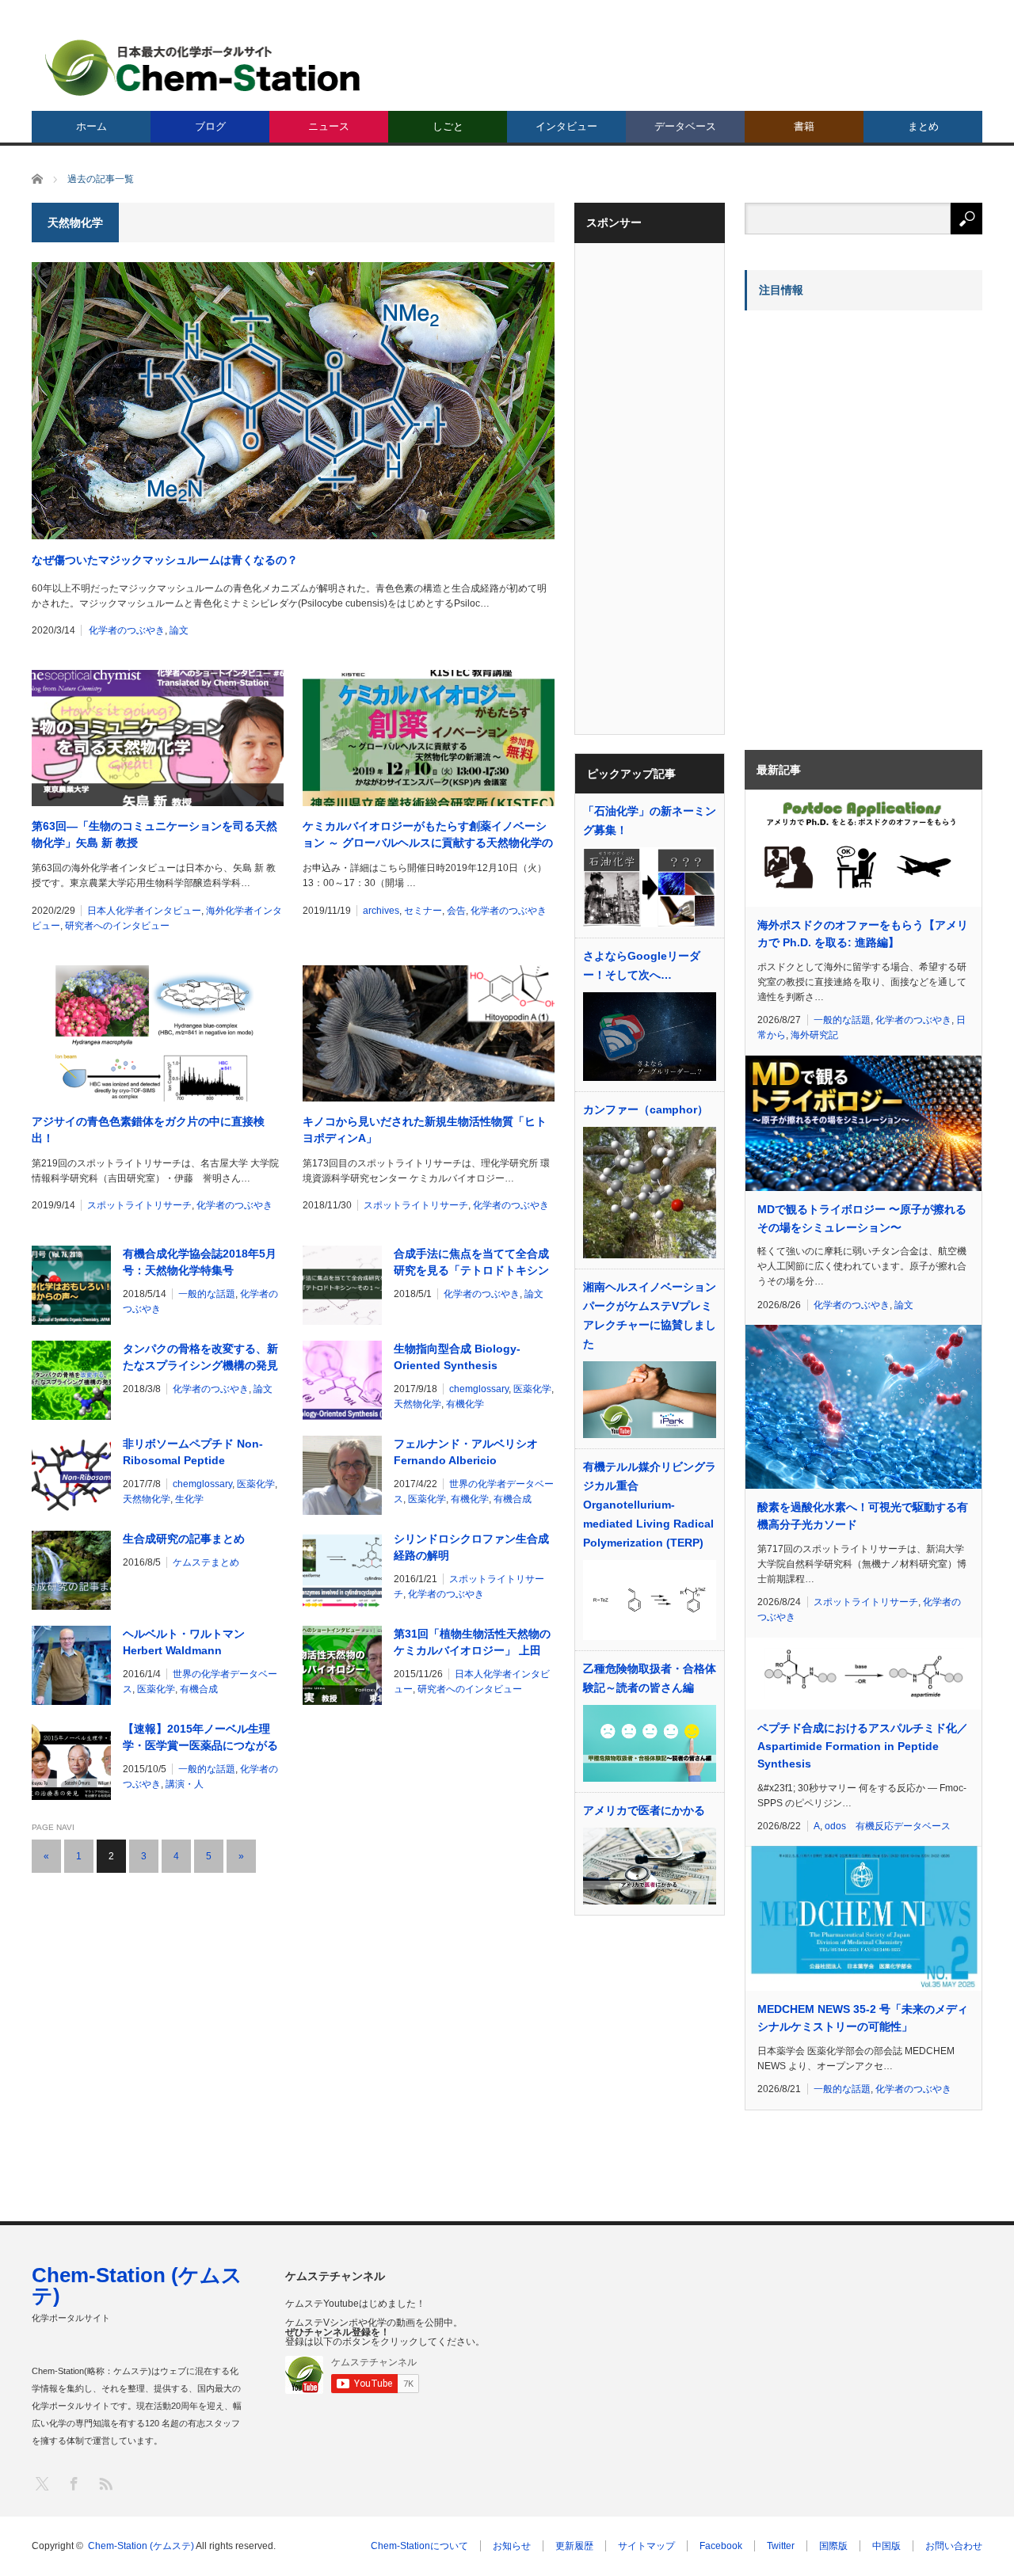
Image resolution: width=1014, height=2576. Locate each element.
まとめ (923, 126)
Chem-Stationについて (419, 2546)
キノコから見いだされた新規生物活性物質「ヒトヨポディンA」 (425, 1130)
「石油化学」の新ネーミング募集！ (650, 820)
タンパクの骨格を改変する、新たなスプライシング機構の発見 (200, 1357)
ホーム (91, 126)
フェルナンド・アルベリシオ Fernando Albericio (466, 1452)
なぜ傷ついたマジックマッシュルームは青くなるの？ (165, 560)
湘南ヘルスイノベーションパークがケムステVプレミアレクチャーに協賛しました (650, 1315)
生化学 (189, 1499)
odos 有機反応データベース (888, 1826)
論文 (179, 630)
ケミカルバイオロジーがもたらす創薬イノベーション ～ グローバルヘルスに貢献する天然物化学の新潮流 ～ (428, 835)
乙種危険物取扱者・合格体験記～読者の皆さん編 (650, 1678)
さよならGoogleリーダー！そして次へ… (642, 965)
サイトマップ (646, 2546)
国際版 (833, 2546)
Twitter (781, 2546)
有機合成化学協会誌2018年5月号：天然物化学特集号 (200, 1262)
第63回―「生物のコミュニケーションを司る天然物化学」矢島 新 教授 (154, 834)
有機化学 (465, 1404)
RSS (105, 2483)
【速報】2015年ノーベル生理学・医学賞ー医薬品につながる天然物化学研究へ (200, 1738)
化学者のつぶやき (127, 630)
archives (381, 911)
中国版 (886, 2546)
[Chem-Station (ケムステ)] (204, 68)
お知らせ (512, 2546)
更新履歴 (574, 2546)
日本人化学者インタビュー (144, 911)
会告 (456, 911)
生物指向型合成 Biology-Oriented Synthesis (457, 1357)
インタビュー (566, 126)
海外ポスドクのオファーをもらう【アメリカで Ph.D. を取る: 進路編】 (863, 934)
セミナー (423, 911)
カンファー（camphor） (646, 1109)
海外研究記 (814, 1035)
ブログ (210, 126)
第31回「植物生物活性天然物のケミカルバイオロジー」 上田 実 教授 (472, 1643)
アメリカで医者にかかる (644, 1810)
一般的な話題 (207, 1294)
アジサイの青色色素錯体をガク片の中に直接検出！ (148, 1130)
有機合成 (513, 1499)
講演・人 (185, 1784)
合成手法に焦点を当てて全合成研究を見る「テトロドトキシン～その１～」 (471, 1263)
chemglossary (479, 1389)
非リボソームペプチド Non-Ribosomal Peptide (193, 1452)
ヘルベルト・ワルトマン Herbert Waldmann (184, 1642)
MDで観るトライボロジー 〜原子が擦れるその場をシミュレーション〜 (862, 1218)
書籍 (804, 126)
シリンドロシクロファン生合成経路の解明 (471, 1547)
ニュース (329, 126)
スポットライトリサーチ (139, 1205)
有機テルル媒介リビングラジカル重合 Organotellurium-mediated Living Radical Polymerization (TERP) (650, 1505)
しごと (448, 126)
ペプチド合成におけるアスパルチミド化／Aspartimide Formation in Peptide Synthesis (863, 1746)
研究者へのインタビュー (117, 926)
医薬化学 (532, 1389)
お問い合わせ (954, 2546)
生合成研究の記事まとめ (184, 1539)
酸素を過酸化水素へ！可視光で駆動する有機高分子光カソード (863, 1516)
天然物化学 (417, 1404)
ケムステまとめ (206, 1562)
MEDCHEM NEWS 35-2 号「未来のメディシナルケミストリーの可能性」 (863, 2018)
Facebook (721, 2546)
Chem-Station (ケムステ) (137, 2285)
